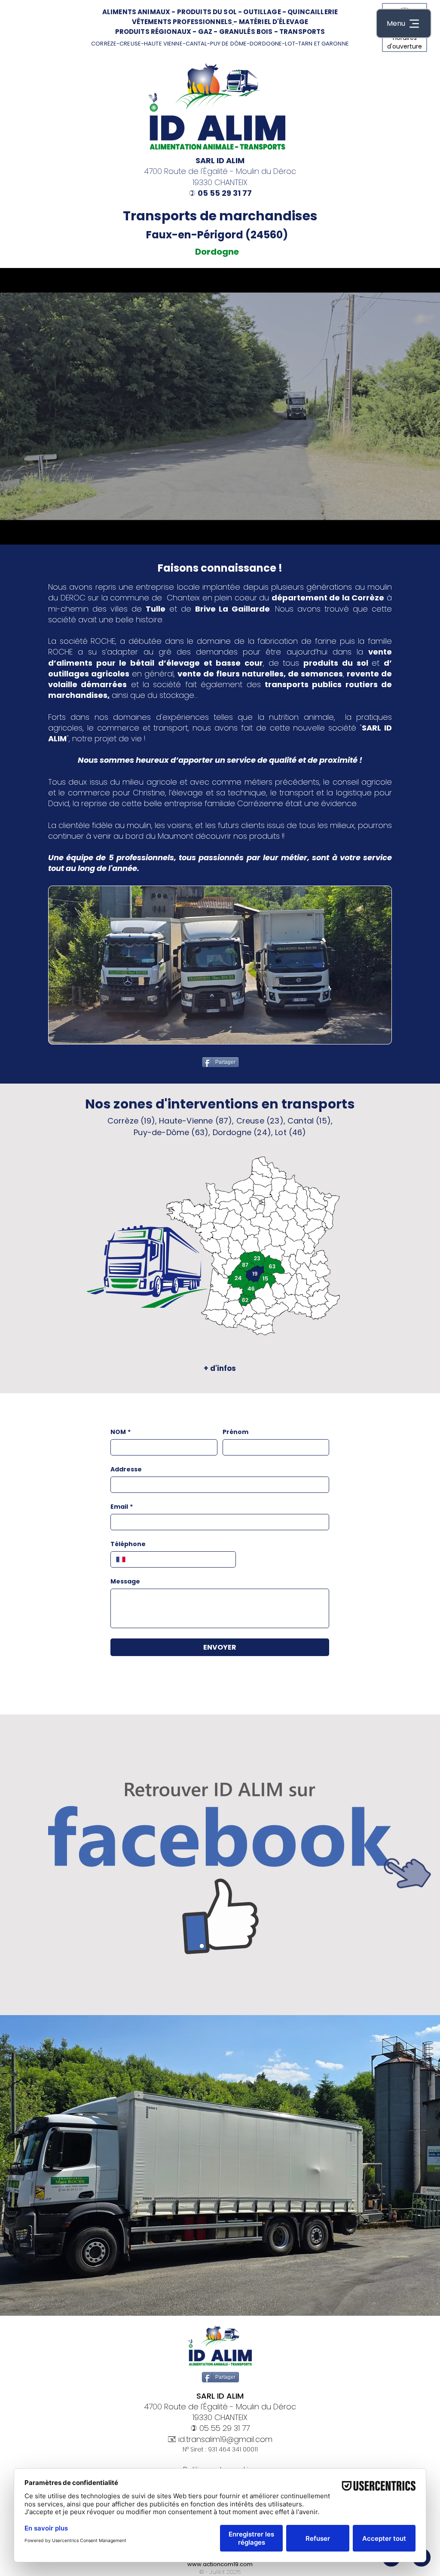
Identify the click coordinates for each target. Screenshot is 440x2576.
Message (125, 1582)
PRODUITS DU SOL (207, 12)
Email (122, 1507)
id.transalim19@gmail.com (225, 2439)
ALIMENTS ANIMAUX (136, 12)
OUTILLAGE (262, 12)
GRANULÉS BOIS (246, 32)
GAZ (205, 32)
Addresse (126, 1469)
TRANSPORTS (302, 32)
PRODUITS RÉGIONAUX (153, 32)
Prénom (235, 1432)
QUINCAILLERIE (313, 12)
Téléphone (128, 1544)
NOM (121, 1432)
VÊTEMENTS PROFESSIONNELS (182, 22)
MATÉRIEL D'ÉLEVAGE (274, 22)
